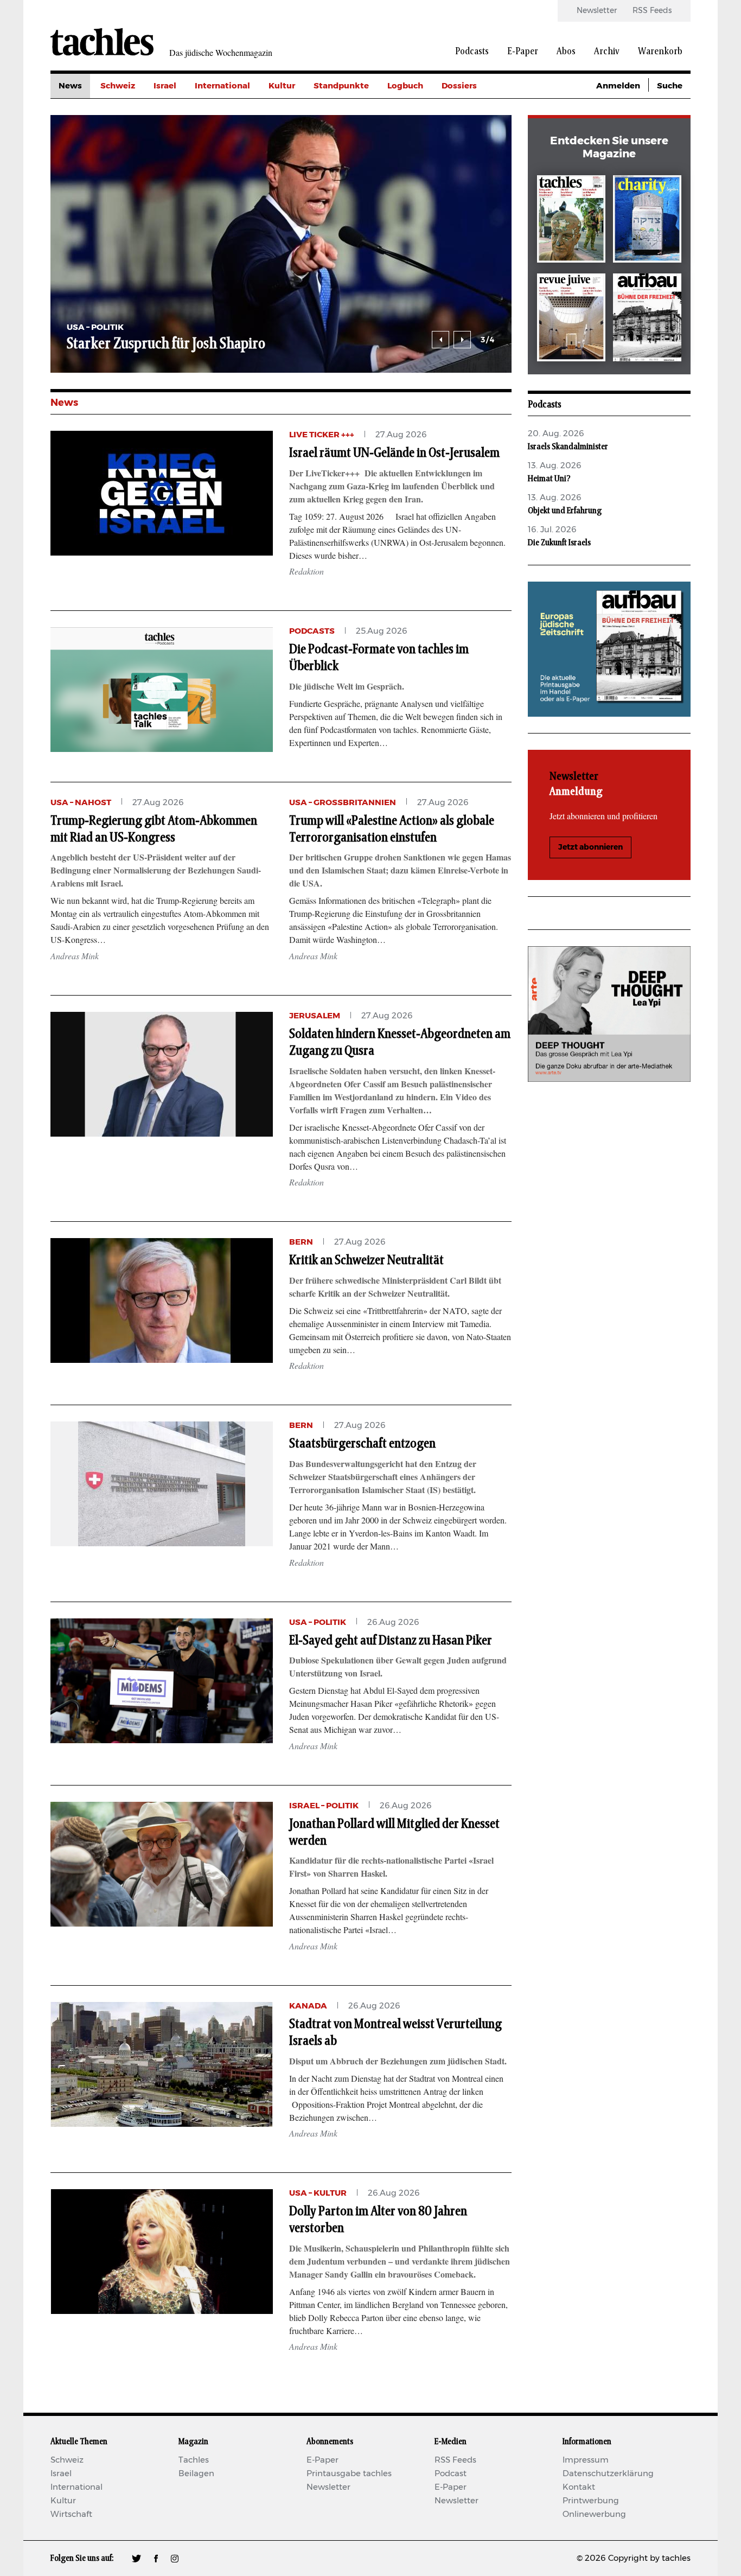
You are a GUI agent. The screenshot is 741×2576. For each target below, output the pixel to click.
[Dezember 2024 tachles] (571, 221)
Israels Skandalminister (568, 447)
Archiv (607, 52)
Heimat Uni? (549, 479)
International (222, 86)
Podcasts (472, 52)
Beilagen (196, 2474)
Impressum (586, 2460)
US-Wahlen (465, 184)
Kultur (282, 86)
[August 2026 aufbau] (647, 319)
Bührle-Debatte (474, 135)
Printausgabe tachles (349, 2474)
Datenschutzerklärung (608, 2474)
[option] (281, 244)
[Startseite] (102, 42)
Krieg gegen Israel (479, 110)
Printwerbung (591, 2501)
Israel (165, 86)
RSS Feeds (652, 11)
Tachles (194, 2460)
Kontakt (579, 2487)
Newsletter (597, 11)
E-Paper (523, 52)
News (70, 86)
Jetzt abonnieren (590, 847)
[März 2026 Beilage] (647, 221)
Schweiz (118, 86)
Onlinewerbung (594, 2514)
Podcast (451, 2474)
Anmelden (618, 86)
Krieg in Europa (473, 159)
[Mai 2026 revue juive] (571, 319)
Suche (670, 86)
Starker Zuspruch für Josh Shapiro (166, 344)
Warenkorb (660, 52)
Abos (566, 52)
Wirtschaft (71, 2514)
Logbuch (405, 86)
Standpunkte (341, 86)
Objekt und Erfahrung (565, 511)
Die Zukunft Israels (559, 543)
